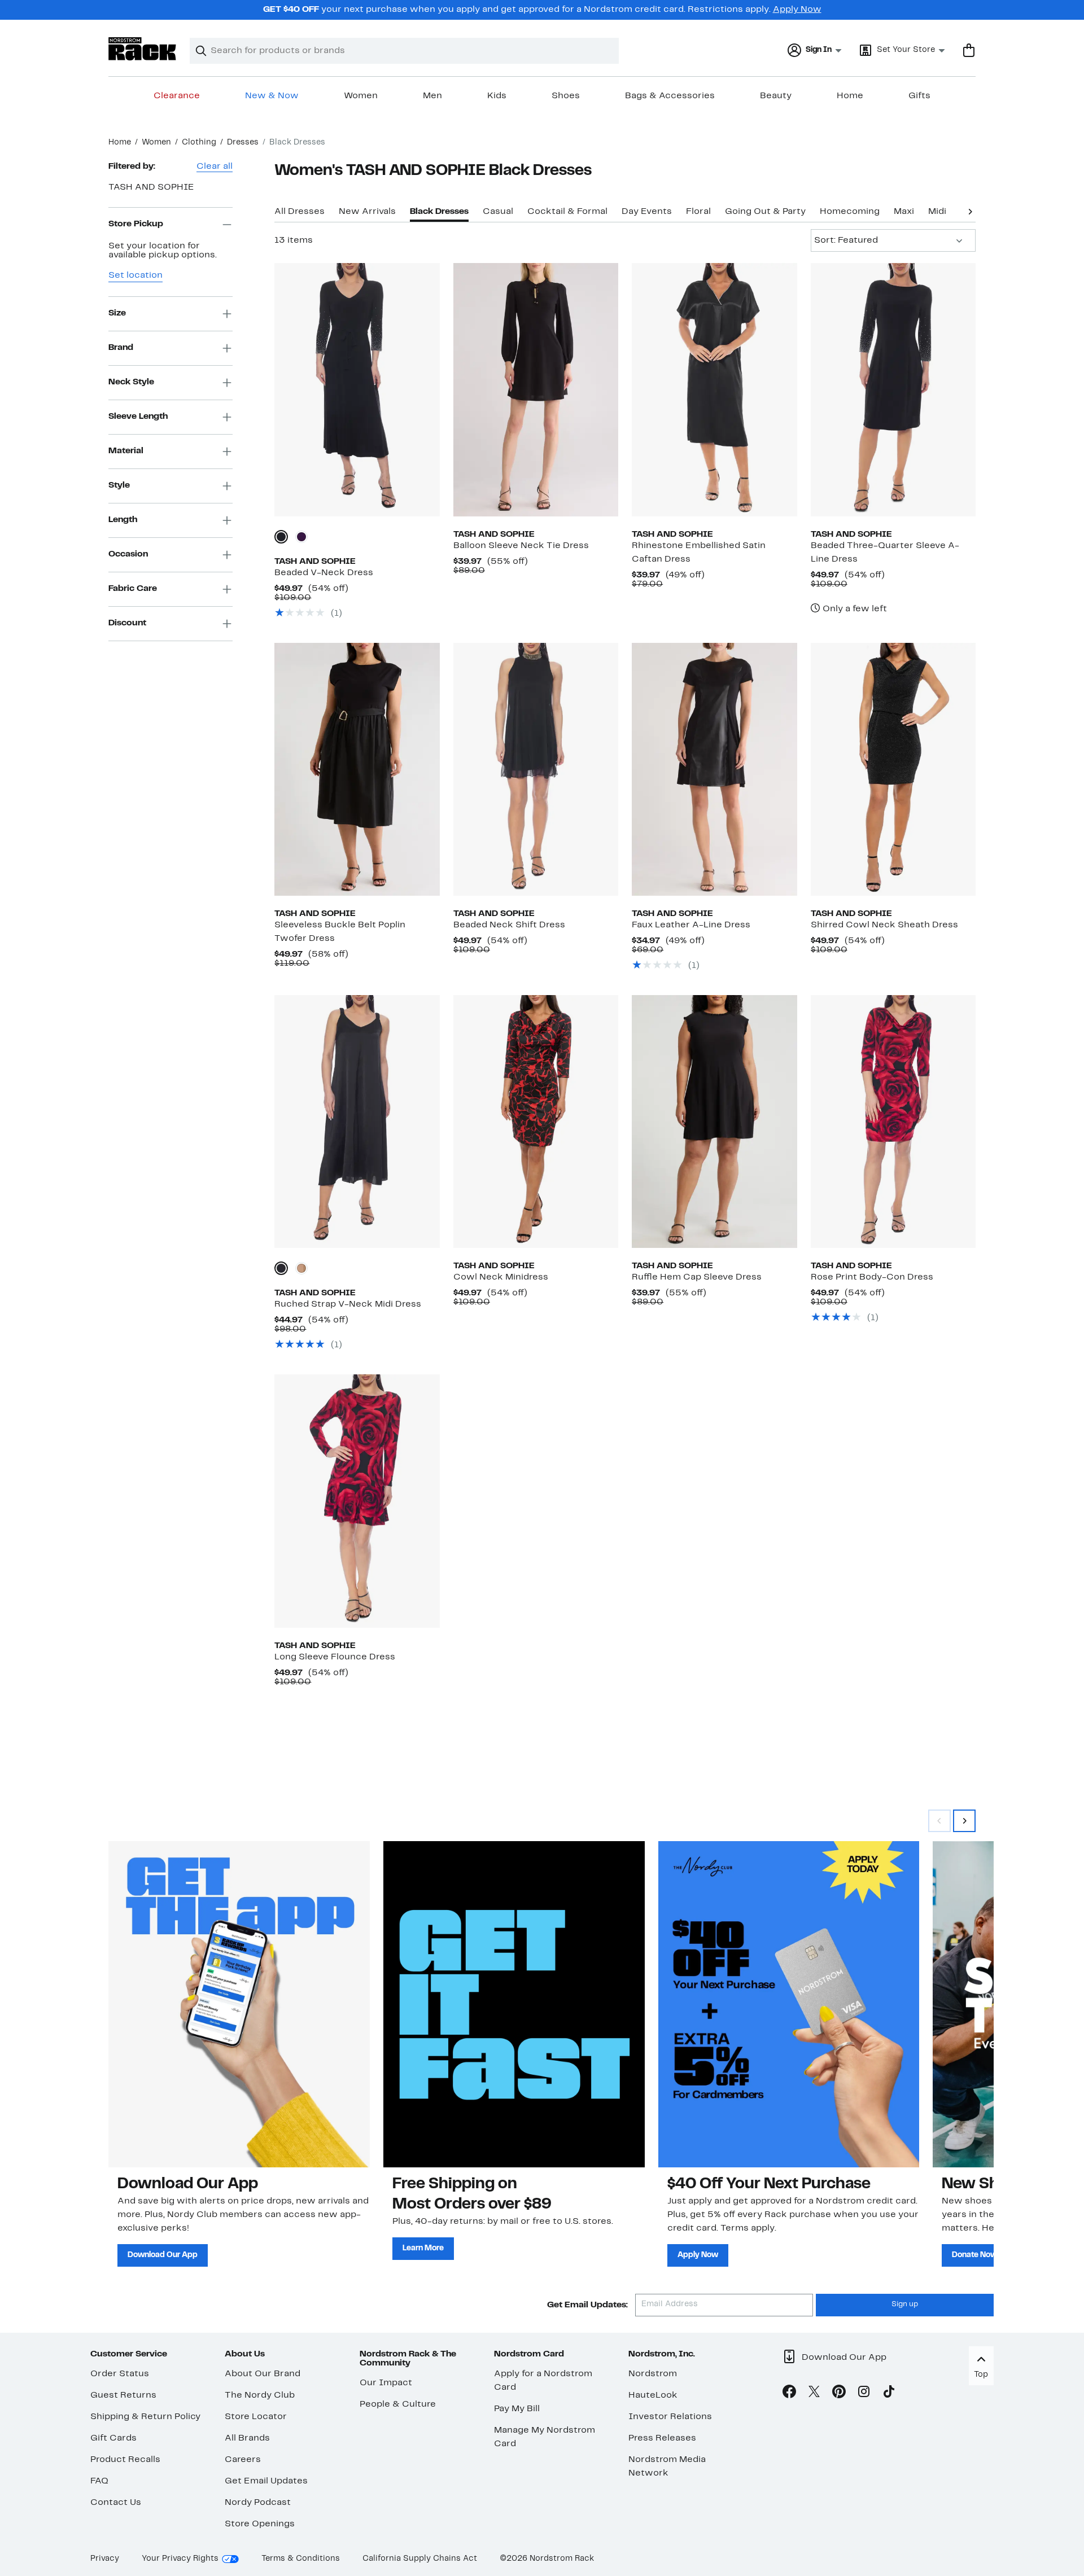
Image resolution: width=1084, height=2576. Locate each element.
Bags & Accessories (670, 96)
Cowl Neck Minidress (501, 1277)
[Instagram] (864, 2394)
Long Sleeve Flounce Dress (335, 1657)
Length (123, 520)
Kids (497, 96)
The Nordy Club (260, 2395)
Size (117, 313)
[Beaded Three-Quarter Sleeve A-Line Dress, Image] (893, 389)
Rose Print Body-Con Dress (872, 1277)
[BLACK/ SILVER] (281, 537)
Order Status (120, 2374)
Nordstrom (653, 2374)
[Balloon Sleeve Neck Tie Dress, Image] (536, 389)
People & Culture (398, 2404)
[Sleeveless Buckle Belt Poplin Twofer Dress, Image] (357, 769)
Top (981, 2375)
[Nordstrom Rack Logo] (142, 49)
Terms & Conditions (301, 2559)
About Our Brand (263, 2374)
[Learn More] (514, 2004)
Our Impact (386, 2383)
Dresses (243, 143)
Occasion (128, 554)
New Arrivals (367, 212)
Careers (243, 2460)
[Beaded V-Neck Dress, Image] (357, 389)
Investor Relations (670, 2417)
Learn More (423, 2248)
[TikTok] (889, 2394)
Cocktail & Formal (567, 212)
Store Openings (260, 2524)
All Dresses (300, 212)
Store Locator (256, 2417)
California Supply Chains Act (420, 2559)
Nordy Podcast (258, 2503)
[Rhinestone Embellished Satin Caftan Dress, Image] (714, 389)
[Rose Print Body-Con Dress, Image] (893, 1121)
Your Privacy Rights (180, 2559)
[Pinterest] (839, 2394)
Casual (498, 212)
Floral (698, 212)
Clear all (215, 167)
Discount (127, 623)
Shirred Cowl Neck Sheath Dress (884, 925)
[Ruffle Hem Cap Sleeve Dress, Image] (714, 1121)
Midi (937, 212)
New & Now (272, 96)
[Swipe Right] (964, 1821)
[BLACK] (281, 1268)
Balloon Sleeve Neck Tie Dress (521, 546)
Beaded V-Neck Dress (324, 573)
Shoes (566, 96)
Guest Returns (123, 2395)
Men (432, 96)
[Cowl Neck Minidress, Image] (536, 1121)
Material (126, 451)
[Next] (970, 211)
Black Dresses (439, 212)
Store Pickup (136, 224)
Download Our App (163, 2255)
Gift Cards (113, 2438)
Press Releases (662, 2438)
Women (361, 96)
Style (119, 485)
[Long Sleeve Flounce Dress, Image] (357, 1501)
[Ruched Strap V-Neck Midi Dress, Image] (357, 1121)
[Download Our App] (239, 2004)
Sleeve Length (138, 417)
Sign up (905, 2305)
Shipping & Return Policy (145, 2417)
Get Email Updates (266, 2481)
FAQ (99, 2481)
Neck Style (131, 382)
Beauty (776, 96)
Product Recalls (125, 2460)
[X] (814, 2394)
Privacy (105, 2559)
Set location (135, 275)
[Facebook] (789, 2394)
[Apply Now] (789, 2004)
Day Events (647, 212)
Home (850, 96)
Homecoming (850, 212)
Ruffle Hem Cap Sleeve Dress (697, 1277)
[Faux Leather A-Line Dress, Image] (714, 769)
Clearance (177, 96)
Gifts (919, 96)
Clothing (199, 143)
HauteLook (653, 2395)
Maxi (904, 212)
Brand (121, 348)
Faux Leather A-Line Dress (691, 925)
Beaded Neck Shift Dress (509, 925)
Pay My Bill (517, 2409)
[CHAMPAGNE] (301, 1268)
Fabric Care (133, 589)
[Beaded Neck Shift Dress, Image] (536, 769)
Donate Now (974, 2255)
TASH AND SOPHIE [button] (151, 187)
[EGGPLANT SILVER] (301, 537)
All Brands (247, 2438)
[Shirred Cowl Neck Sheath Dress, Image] (893, 769)
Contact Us (116, 2503)
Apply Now (797, 10)
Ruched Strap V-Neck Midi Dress (348, 1304)
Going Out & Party (765, 212)
